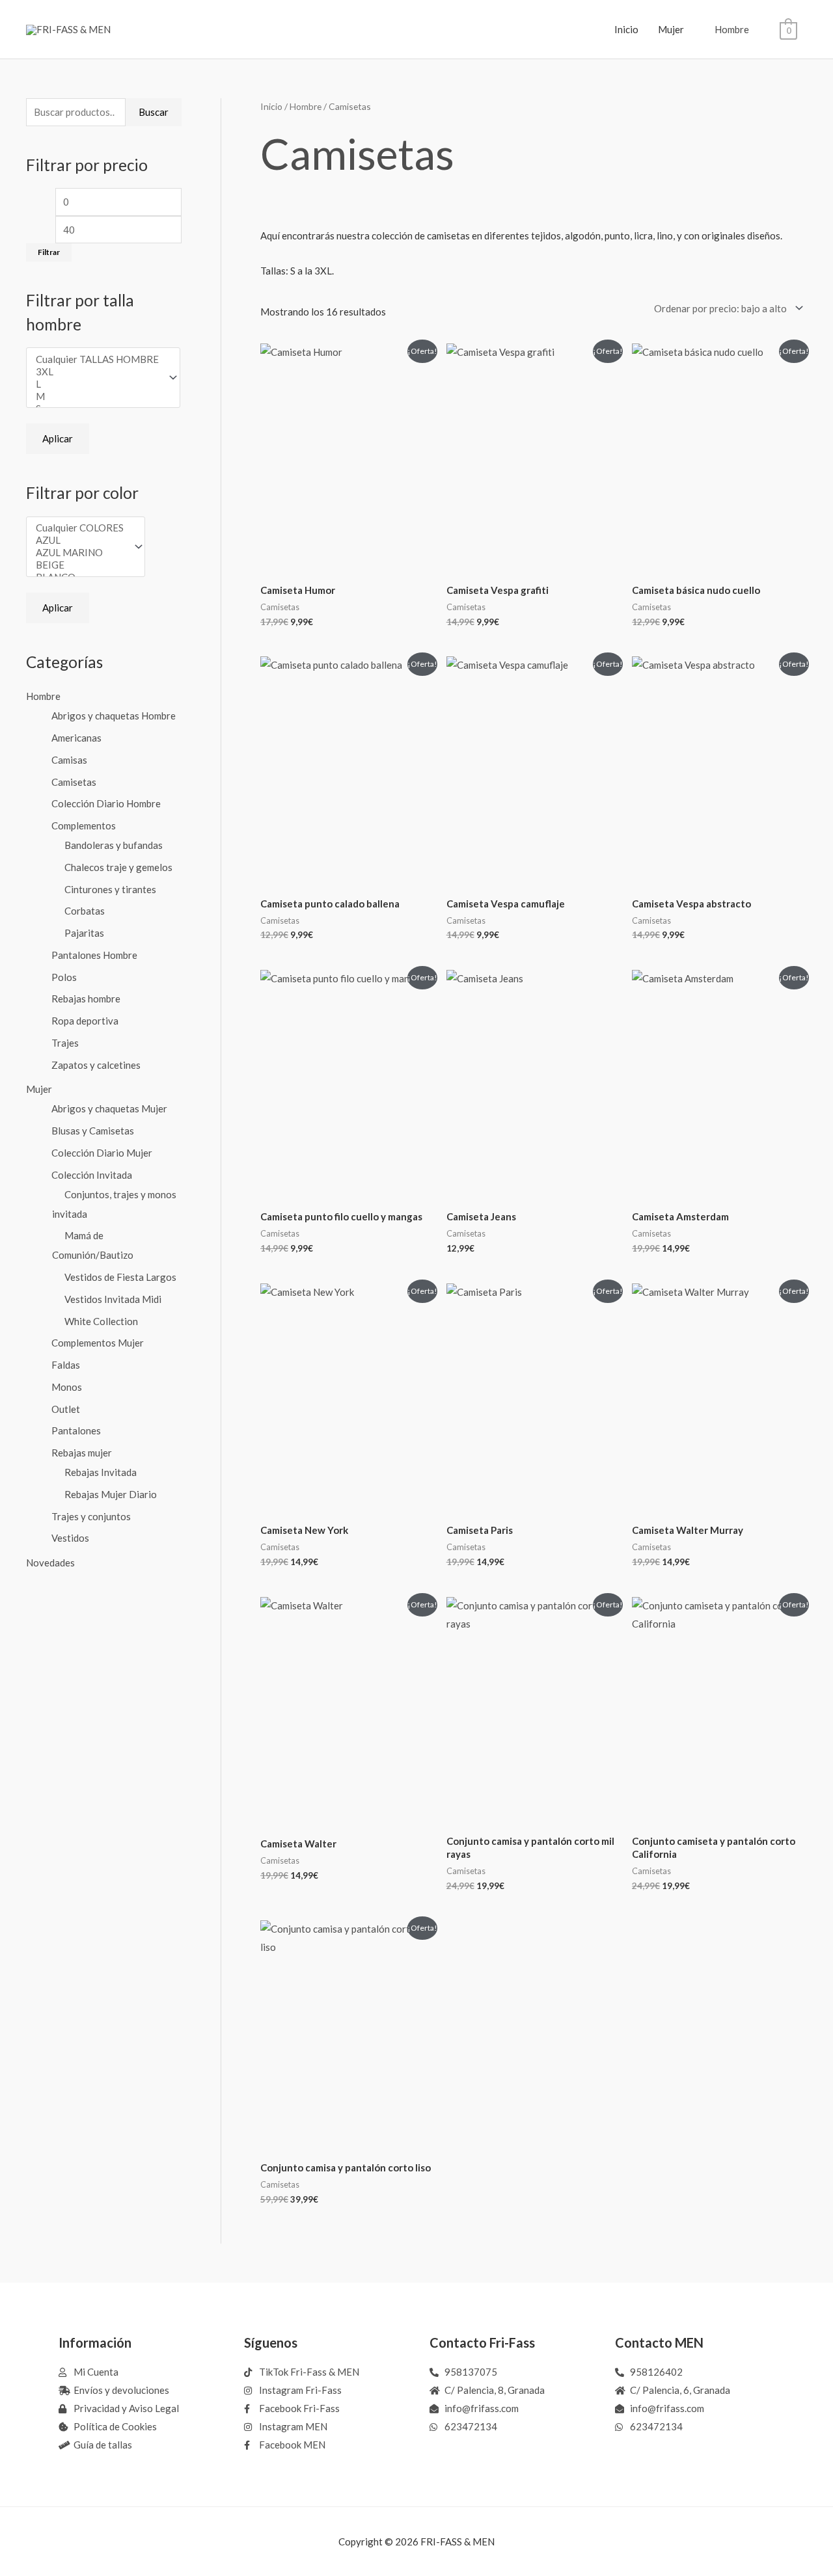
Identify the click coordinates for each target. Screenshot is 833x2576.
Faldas (66, 1365)
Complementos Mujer (98, 1343)
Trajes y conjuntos (91, 1516)
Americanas (76, 738)
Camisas (69, 760)
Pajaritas (84, 933)
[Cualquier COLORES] (80, 528)
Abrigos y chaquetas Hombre (114, 716)
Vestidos (70, 1538)
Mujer (671, 29)
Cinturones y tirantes (110, 889)
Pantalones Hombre (94, 955)
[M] (97, 396)
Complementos (84, 825)
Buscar (154, 112)
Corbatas (85, 911)
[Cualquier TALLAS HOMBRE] (97, 359)
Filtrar (49, 252)
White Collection (101, 1321)
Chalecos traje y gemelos (118, 867)
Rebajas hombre (86, 999)
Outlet (66, 1409)
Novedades (50, 1563)
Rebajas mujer (82, 1453)
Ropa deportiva (85, 1021)
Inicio (626, 29)
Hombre (732, 29)
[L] (97, 384)
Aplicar (58, 438)
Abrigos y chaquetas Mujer (109, 1108)
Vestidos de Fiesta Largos (120, 1277)
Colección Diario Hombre (106, 803)
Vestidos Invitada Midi (113, 1299)
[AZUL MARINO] (80, 553)
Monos (67, 1387)
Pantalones (76, 1430)
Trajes (65, 1043)
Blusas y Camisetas (93, 1131)
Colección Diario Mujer (102, 1153)
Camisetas (74, 782)
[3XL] (97, 372)
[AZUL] (80, 540)
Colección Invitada (92, 1175)
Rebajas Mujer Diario (111, 1494)
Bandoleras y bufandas (114, 845)
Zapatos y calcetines (96, 1065)
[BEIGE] (80, 565)
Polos (64, 977)
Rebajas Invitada (101, 1472)
